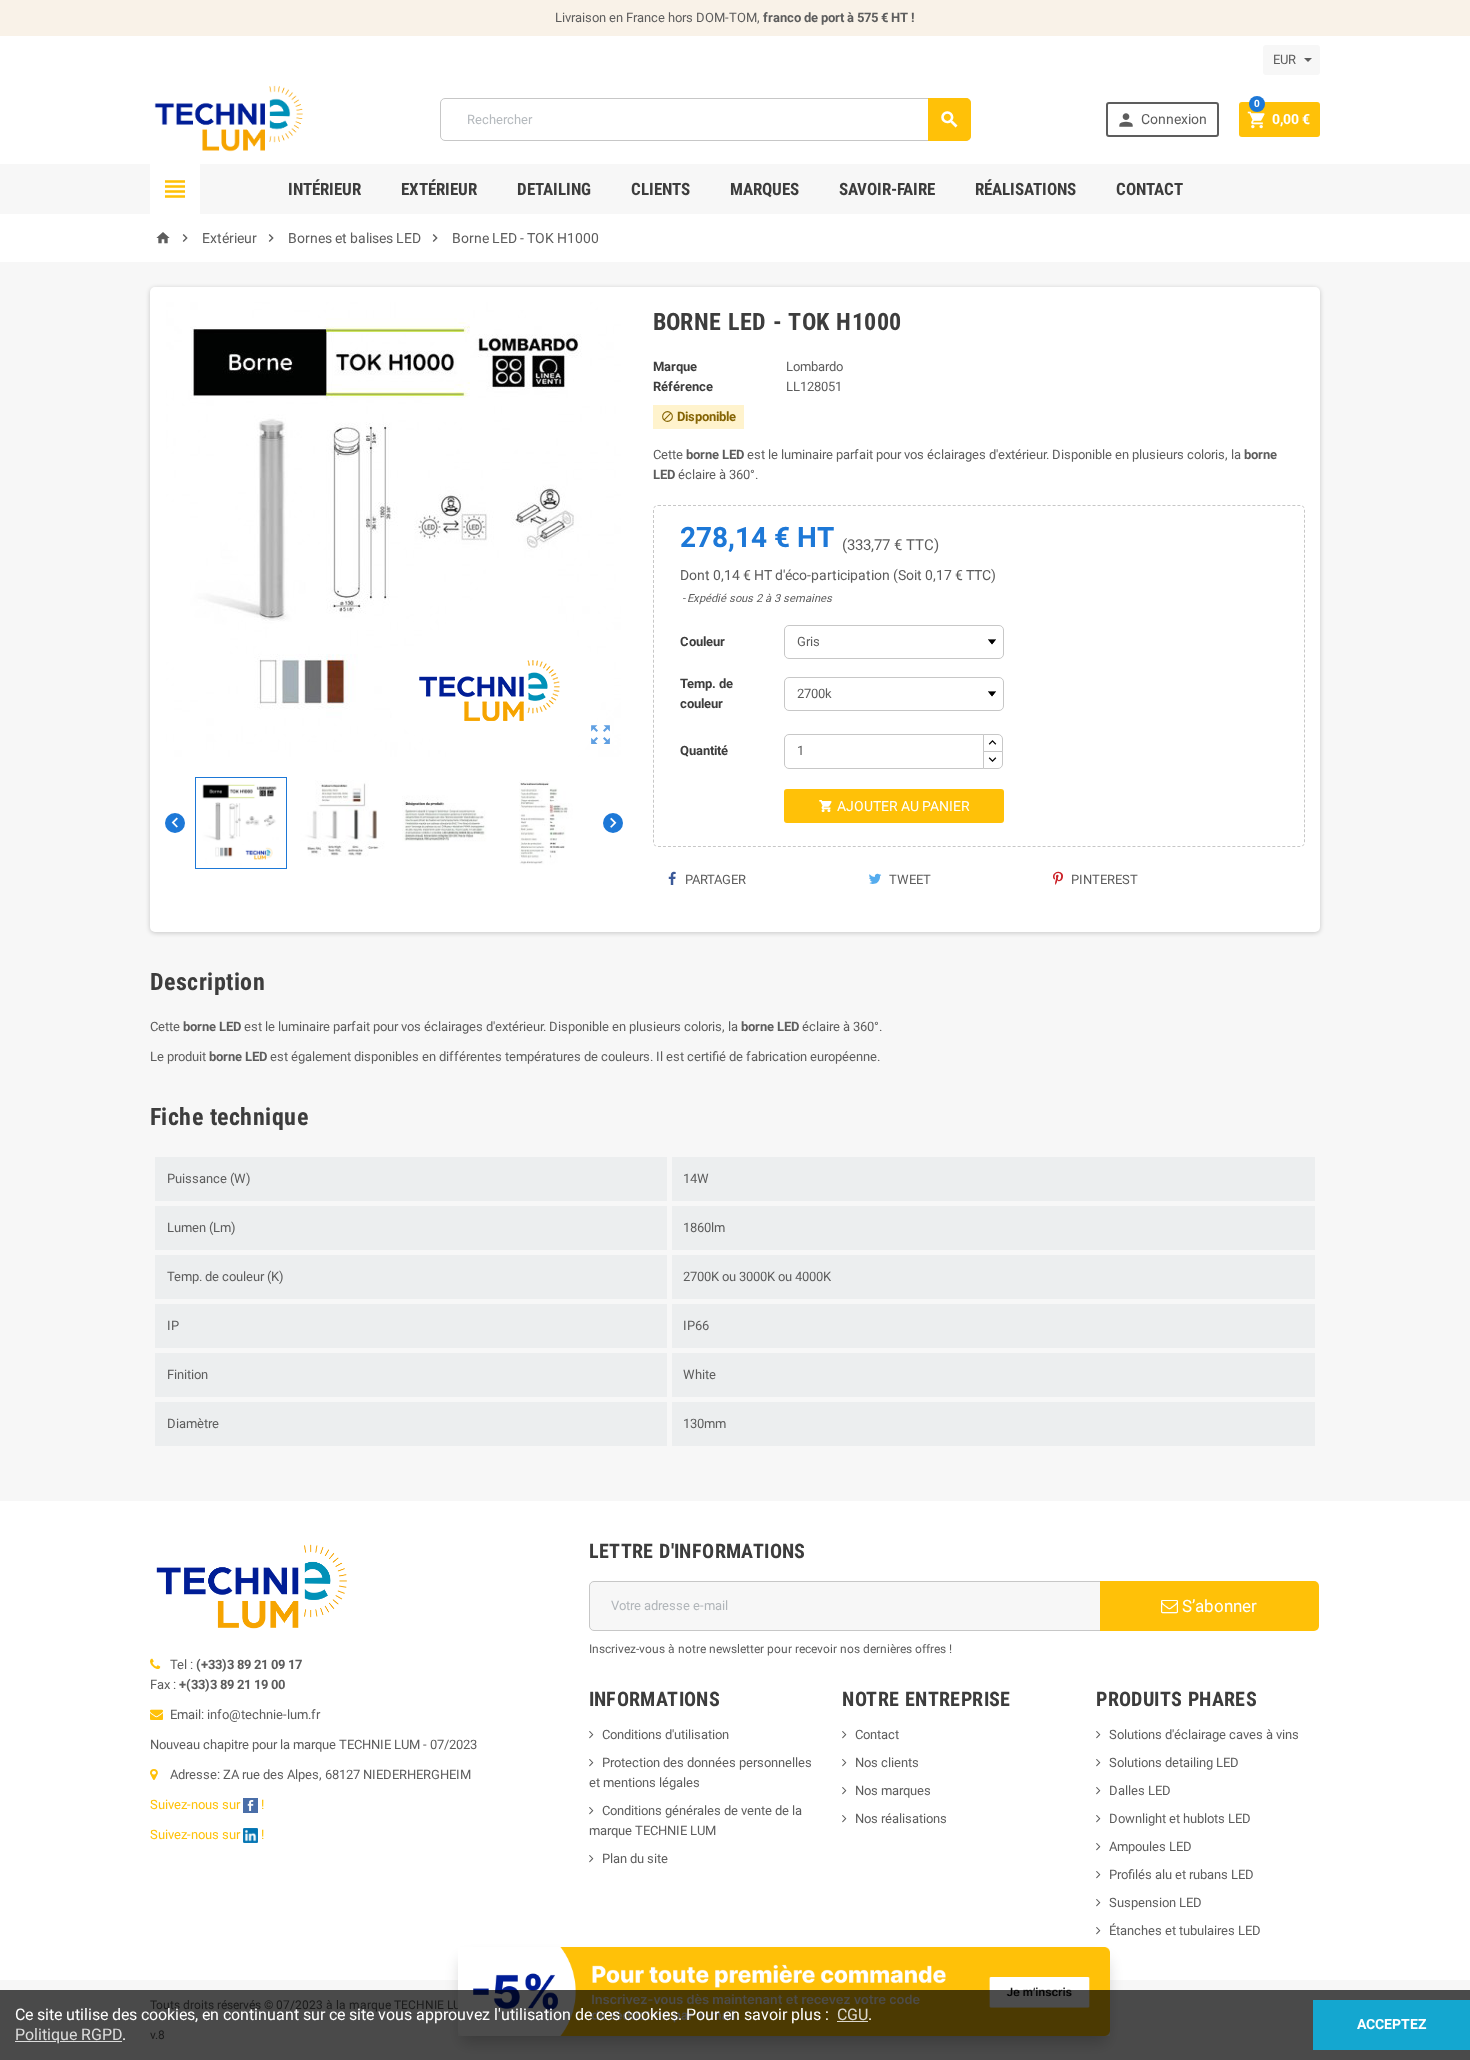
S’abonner (1217, 1606)
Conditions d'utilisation (665, 1734)
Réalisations (1025, 189)
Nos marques (893, 1790)
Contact (1149, 189)
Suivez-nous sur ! (208, 1804)
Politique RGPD (68, 2034)
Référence (683, 386)
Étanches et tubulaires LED (1185, 1930)
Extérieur (439, 189)
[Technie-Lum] (227, 118)
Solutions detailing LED (1174, 1762)
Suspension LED (1155, 1902)
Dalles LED (1140, 1790)
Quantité (704, 750)
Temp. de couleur (706, 693)
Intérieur (324, 189)
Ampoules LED (1150, 1846)
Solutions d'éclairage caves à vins (1204, 1734)
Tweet (908, 879)
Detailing (554, 189)
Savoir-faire (887, 189)
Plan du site (635, 1858)
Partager (714, 879)
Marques (764, 189)
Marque (675, 366)
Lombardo (814, 366)
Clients (660, 189)
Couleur (702, 641)
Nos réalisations (901, 1818)
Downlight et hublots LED (1180, 1818)
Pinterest (1103, 879)
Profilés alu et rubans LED (1181, 1874)
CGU (852, 2014)
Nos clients (887, 1762)
